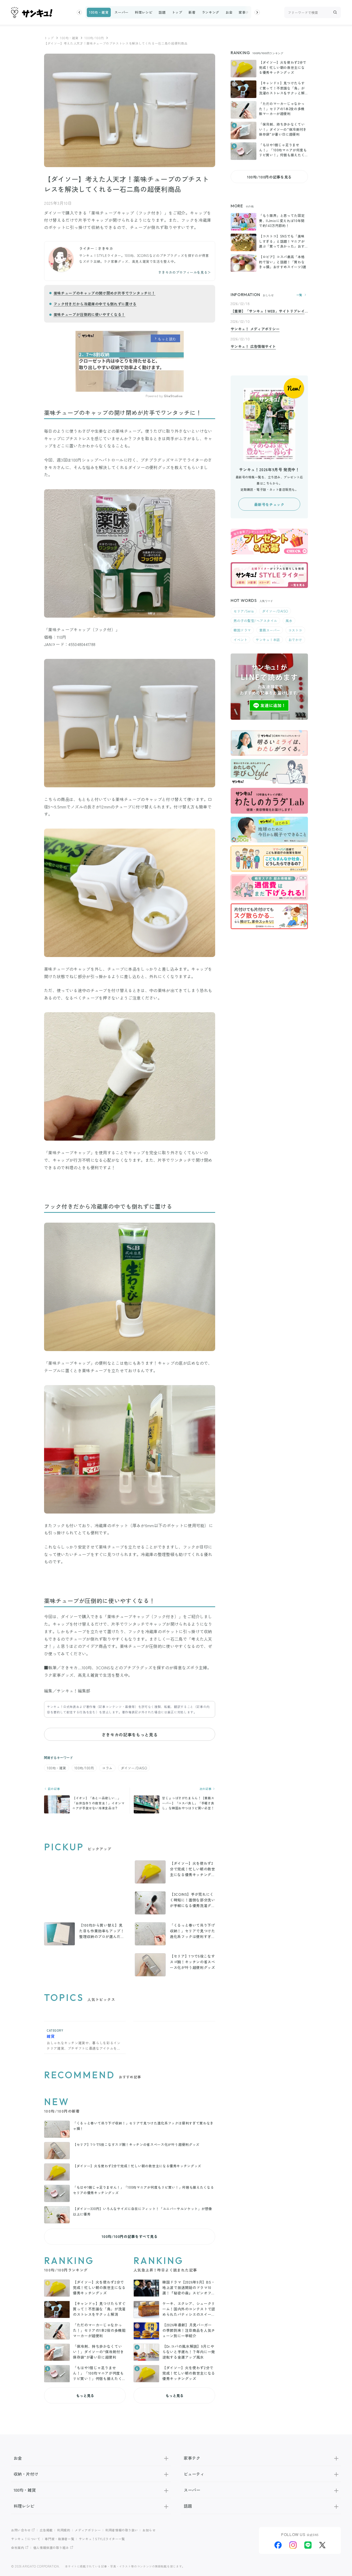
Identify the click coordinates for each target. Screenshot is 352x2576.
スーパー (121, 12)
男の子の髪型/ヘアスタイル (255, 621)
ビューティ (194, 2474)
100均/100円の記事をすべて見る (130, 2236)
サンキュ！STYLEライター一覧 (102, 2539)
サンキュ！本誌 (268, 640)
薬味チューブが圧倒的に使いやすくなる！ (89, 314)
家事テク (246, 12)
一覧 (299, 295)
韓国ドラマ (242, 630)
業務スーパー (270, 630)
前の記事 (53, 1789)
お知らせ (149, 2530)
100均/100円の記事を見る (269, 177)
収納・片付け (26, 2474)
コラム (107, 1768)
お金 (229, 12)
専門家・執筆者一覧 (60, 2539)
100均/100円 (94, 38)
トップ (177, 12)
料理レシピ (144, 12)
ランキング (211, 12)
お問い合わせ (21, 2530)
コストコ (295, 630)
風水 (289, 621)
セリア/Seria (244, 611)
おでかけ (295, 640)
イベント (240, 640)
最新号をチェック (269, 504)
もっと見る (85, 2395)
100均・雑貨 (99, 12)
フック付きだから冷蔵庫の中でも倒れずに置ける (95, 304)
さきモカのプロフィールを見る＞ (185, 272)
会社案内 (18, 2548)
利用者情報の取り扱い (122, 2530)
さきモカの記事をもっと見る (130, 1735)
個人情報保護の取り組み (51, 2548)
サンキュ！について (26, 2539)
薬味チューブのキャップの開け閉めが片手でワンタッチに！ (104, 293)
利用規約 (64, 2530)
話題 (162, 12)
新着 (192, 12)
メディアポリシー (88, 2530)
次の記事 (206, 1789)
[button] (79, 12)
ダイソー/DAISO (134, 1768)
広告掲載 (46, 2530)
